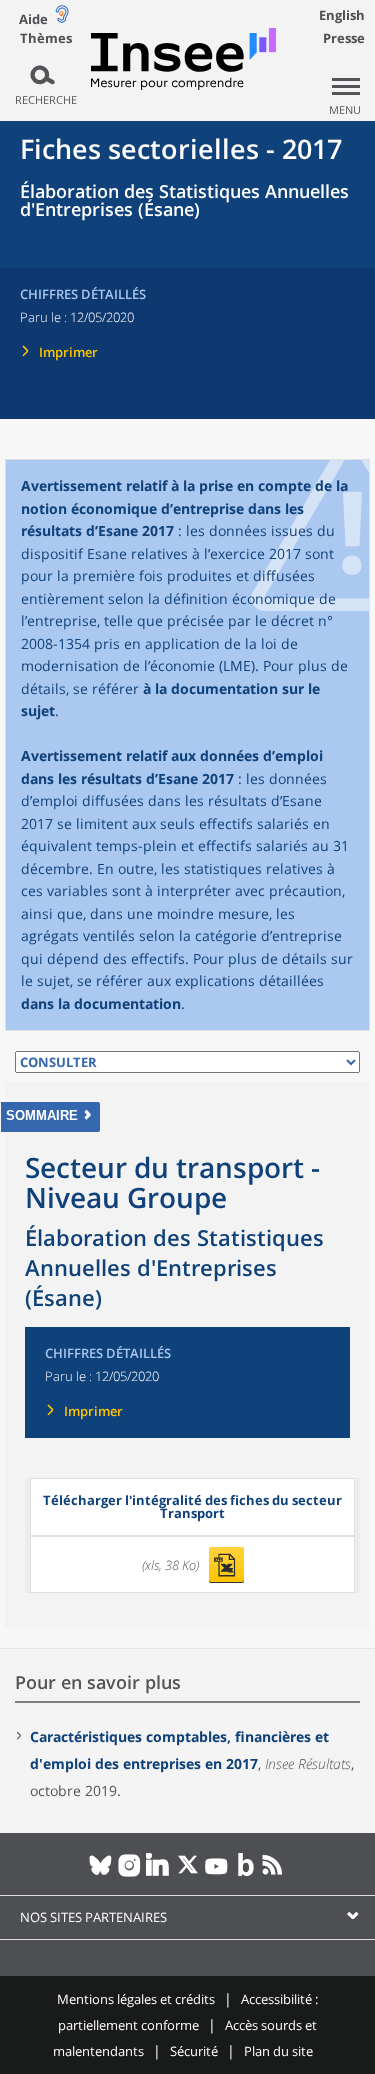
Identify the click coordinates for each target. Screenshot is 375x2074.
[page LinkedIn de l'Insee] (158, 1873)
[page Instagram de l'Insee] (129, 1873)
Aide (33, 19)
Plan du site (278, 2051)
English (342, 15)
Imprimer (68, 352)
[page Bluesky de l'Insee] (100, 1873)
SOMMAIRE (42, 1115)
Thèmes (46, 38)
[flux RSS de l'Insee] (274, 1873)
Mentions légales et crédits (136, 1999)
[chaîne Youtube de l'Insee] (216, 1873)
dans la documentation (101, 1003)
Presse (344, 38)
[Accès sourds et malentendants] (62, 18)
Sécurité (194, 2051)
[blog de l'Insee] (245, 1873)
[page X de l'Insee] (187, 1873)
